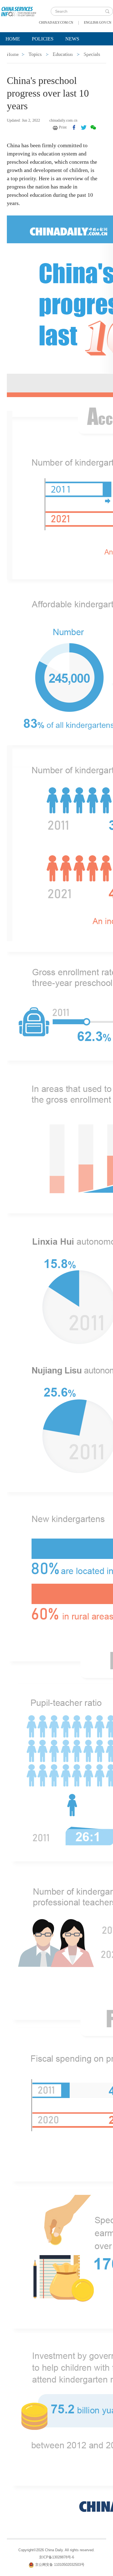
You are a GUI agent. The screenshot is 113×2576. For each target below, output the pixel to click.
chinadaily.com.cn (56, 23)
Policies (43, 39)
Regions (80, 53)
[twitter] (84, 127)
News (72, 39)
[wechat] (93, 127)
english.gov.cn (98, 23)
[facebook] (74, 127)
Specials (17, 53)
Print (63, 127)
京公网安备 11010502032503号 (60, 2565)
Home (13, 39)
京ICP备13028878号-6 (56, 2557)
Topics (49, 53)
